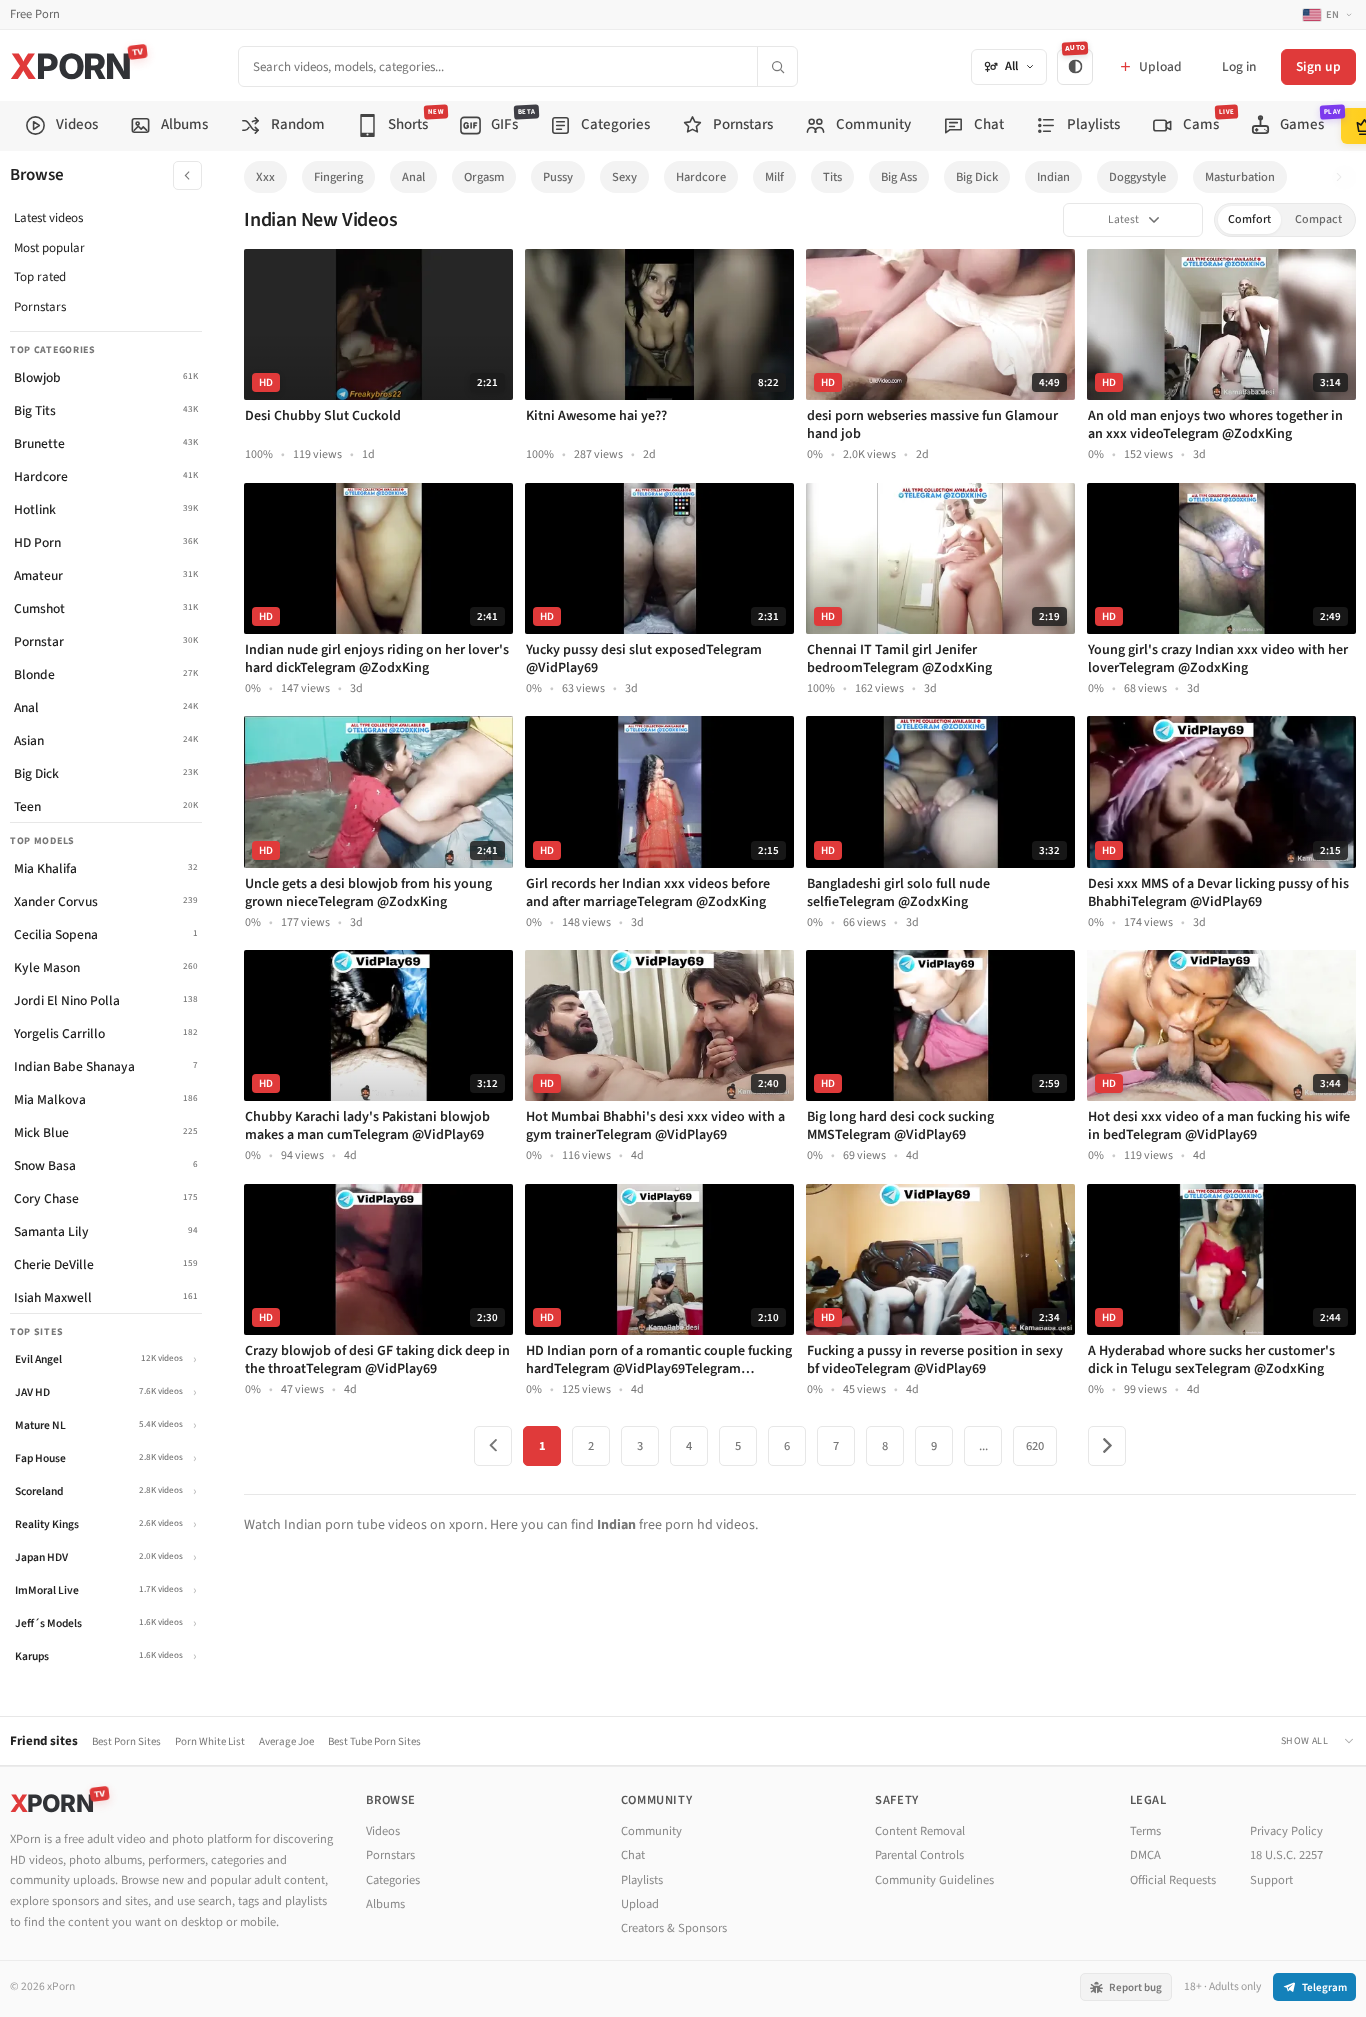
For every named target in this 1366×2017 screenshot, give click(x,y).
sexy (624, 177)
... (983, 1446)
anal (413, 177)
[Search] (777, 66)
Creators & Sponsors (674, 1928)
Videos (383, 1831)
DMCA (1145, 1855)
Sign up (1318, 66)
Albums (385, 1904)
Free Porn (35, 14)
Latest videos (48, 218)
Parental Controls (919, 1855)
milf (774, 177)
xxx (265, 177)
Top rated (40, 277)
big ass (899, 177)
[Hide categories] (187, 175)
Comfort (1249, 219)
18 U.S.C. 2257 (1286, 1855)
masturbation (1240, 177)
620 (1035, 1446)
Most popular (49, 248)
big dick (977, 177)
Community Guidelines (934, 1880)
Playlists (642, 1880)
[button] (1344, 177)
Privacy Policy (1286, 1831)
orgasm (484, 177)
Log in (1239, 66)
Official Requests (1173, 1880)
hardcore (701, 177)
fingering (338, 177)
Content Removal (920, 1831)
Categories (393, 1880)
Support (1271, 1880)
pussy (558, 177)
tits (832, 177)
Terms (1145, 1831)
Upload (640, 1904)
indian (1053, 177)
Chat (633, 1855)
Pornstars (40, 307)
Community (651, 1831)
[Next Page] (1107, 1446)
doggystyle (1137, 177)
